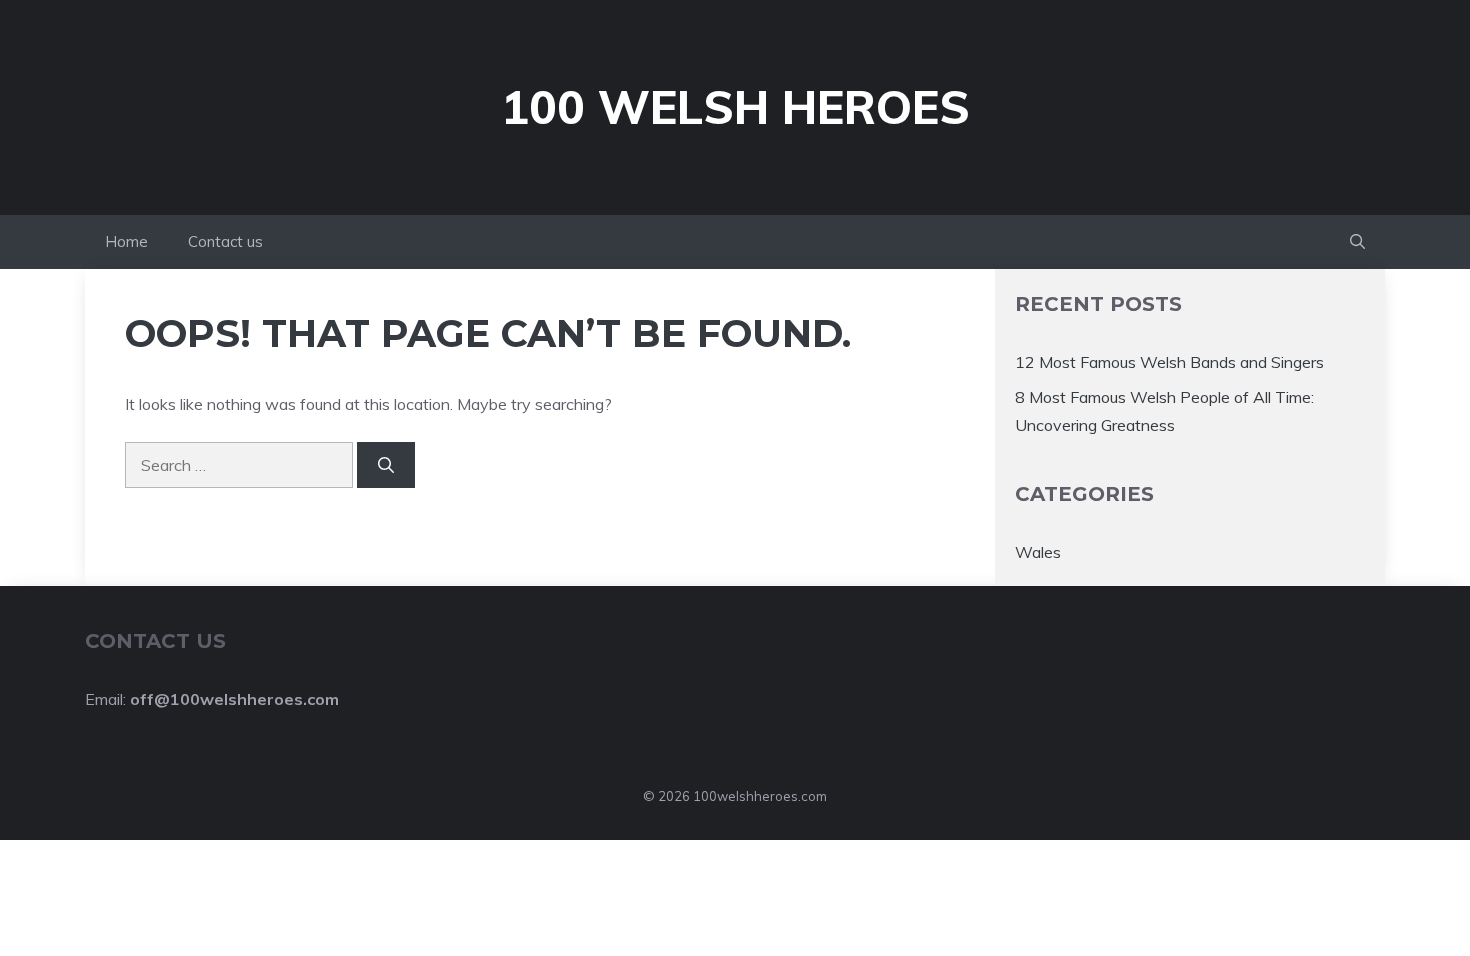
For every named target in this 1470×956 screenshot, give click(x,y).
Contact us (225, 241)
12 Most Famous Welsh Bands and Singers (1169, 362)
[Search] (386, 465)
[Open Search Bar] (1357, 242)
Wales (1038, 552)
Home (126, 241)
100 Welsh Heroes (735, 107)
